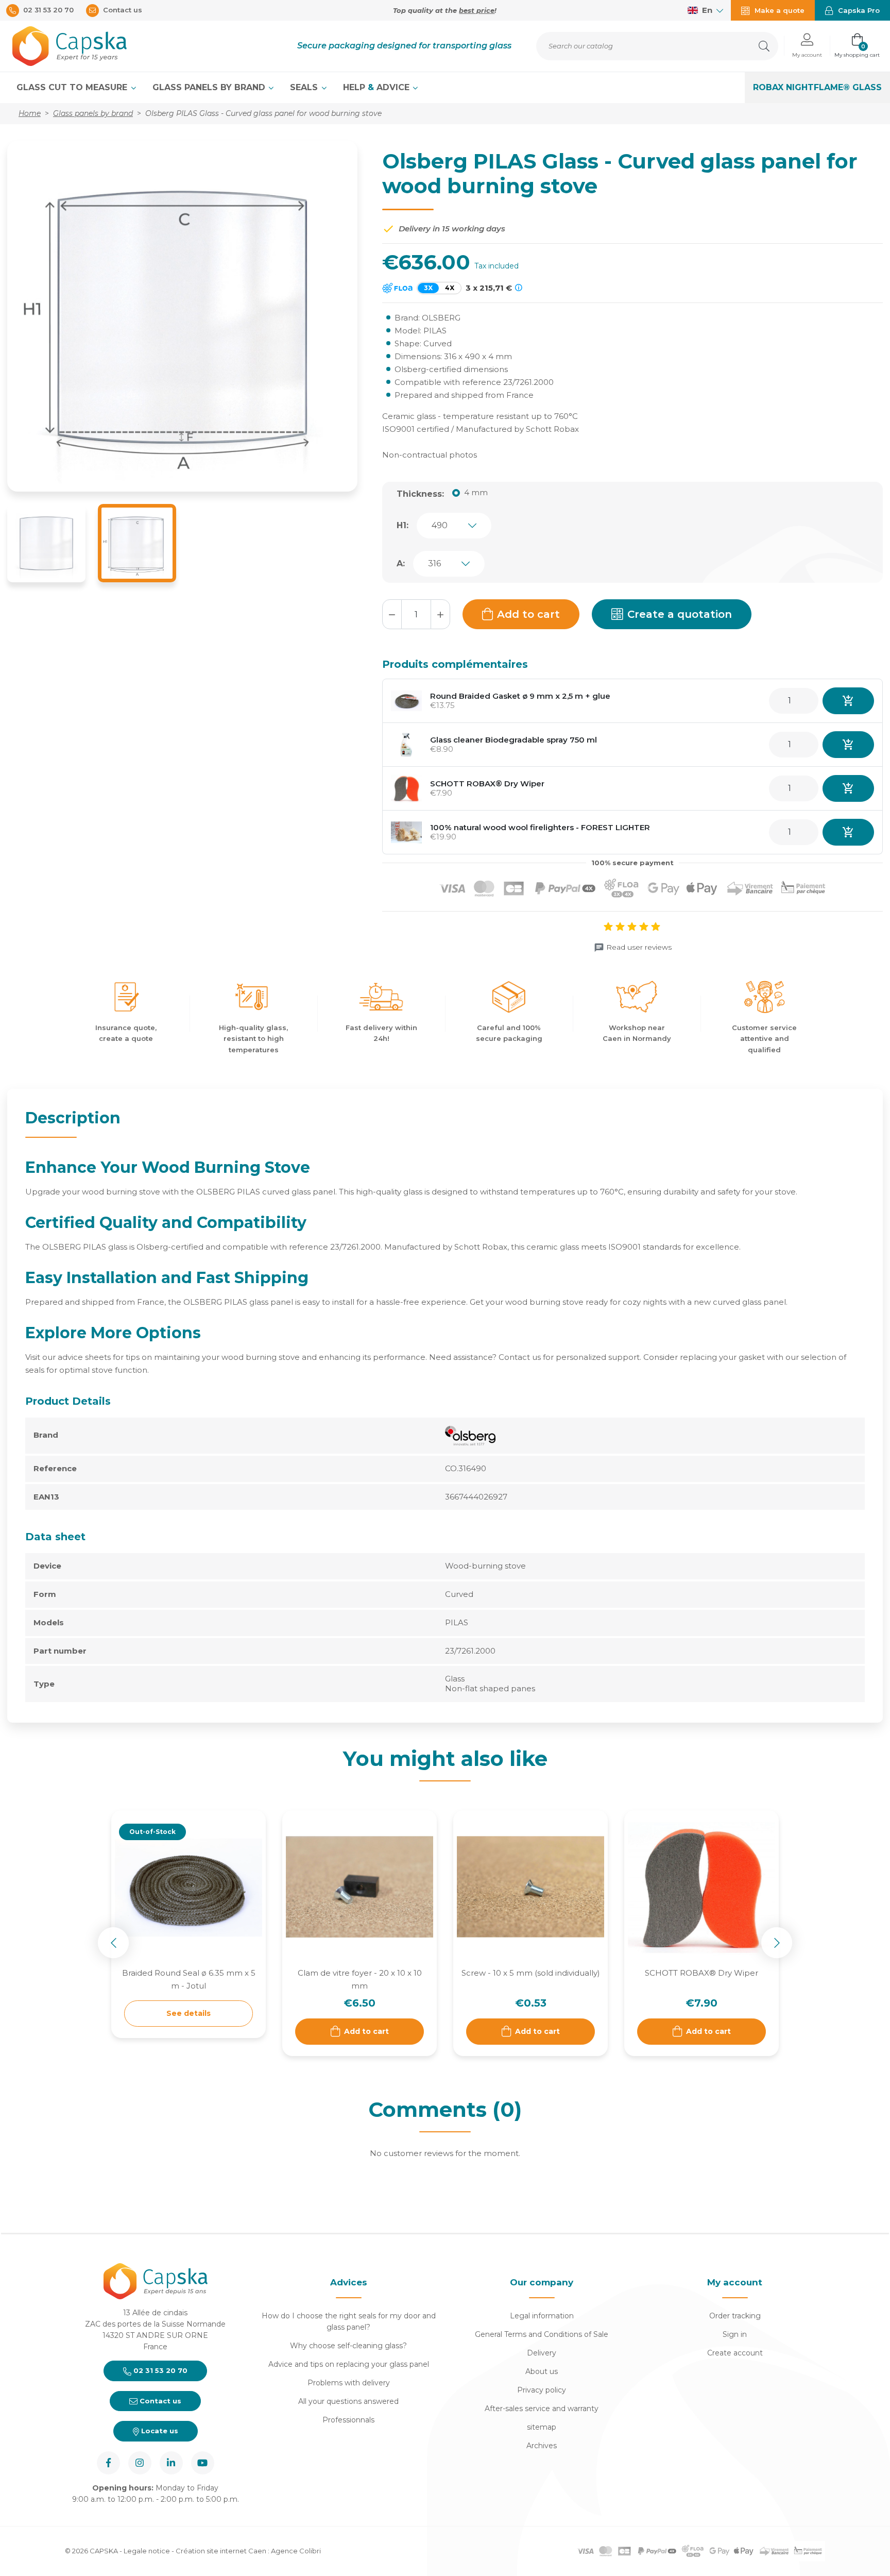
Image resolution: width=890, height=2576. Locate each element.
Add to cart (528, 614)
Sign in (735, 2334)
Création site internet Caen (222, 2551)
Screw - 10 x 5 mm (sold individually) (531, 1973)
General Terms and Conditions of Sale (542, 2334)
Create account (735, 2353)
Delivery (542, 2353)
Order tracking (735, 2316)
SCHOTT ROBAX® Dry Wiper (487, 784)
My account (735, 2282)
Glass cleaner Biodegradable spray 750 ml (514, 740)
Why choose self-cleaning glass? (348, 2346)
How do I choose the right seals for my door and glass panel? (349, 2321)
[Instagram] (140, 2463)
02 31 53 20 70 (159, 2370)
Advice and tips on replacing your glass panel (349, 2364)
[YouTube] (203, 2463)
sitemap (542, 2427)
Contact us (159, 2401)
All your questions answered (348, 2401)
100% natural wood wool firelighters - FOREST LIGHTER (540, 827)
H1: (403, 525)
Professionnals (348, 2420)
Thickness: (420, 494)
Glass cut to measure (73, 87)
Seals (305, 87)
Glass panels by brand (210, 87)
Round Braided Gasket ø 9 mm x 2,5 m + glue (520, 696)
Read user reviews (639, 947)
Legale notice (147, 2551)
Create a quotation (680, 614)
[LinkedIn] (171, 2463)
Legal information (542, 2316)
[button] (807, 46)
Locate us (159, 2431)
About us (542, 2371)
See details (189, 2013)
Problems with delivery (349, 2383)
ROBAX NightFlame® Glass (817, 87)
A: (401, 563)
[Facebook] (108, 2463)
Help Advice (378, 87)
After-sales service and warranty (542, 2409)
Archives (542, 2446)
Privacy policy (542, 2390)
